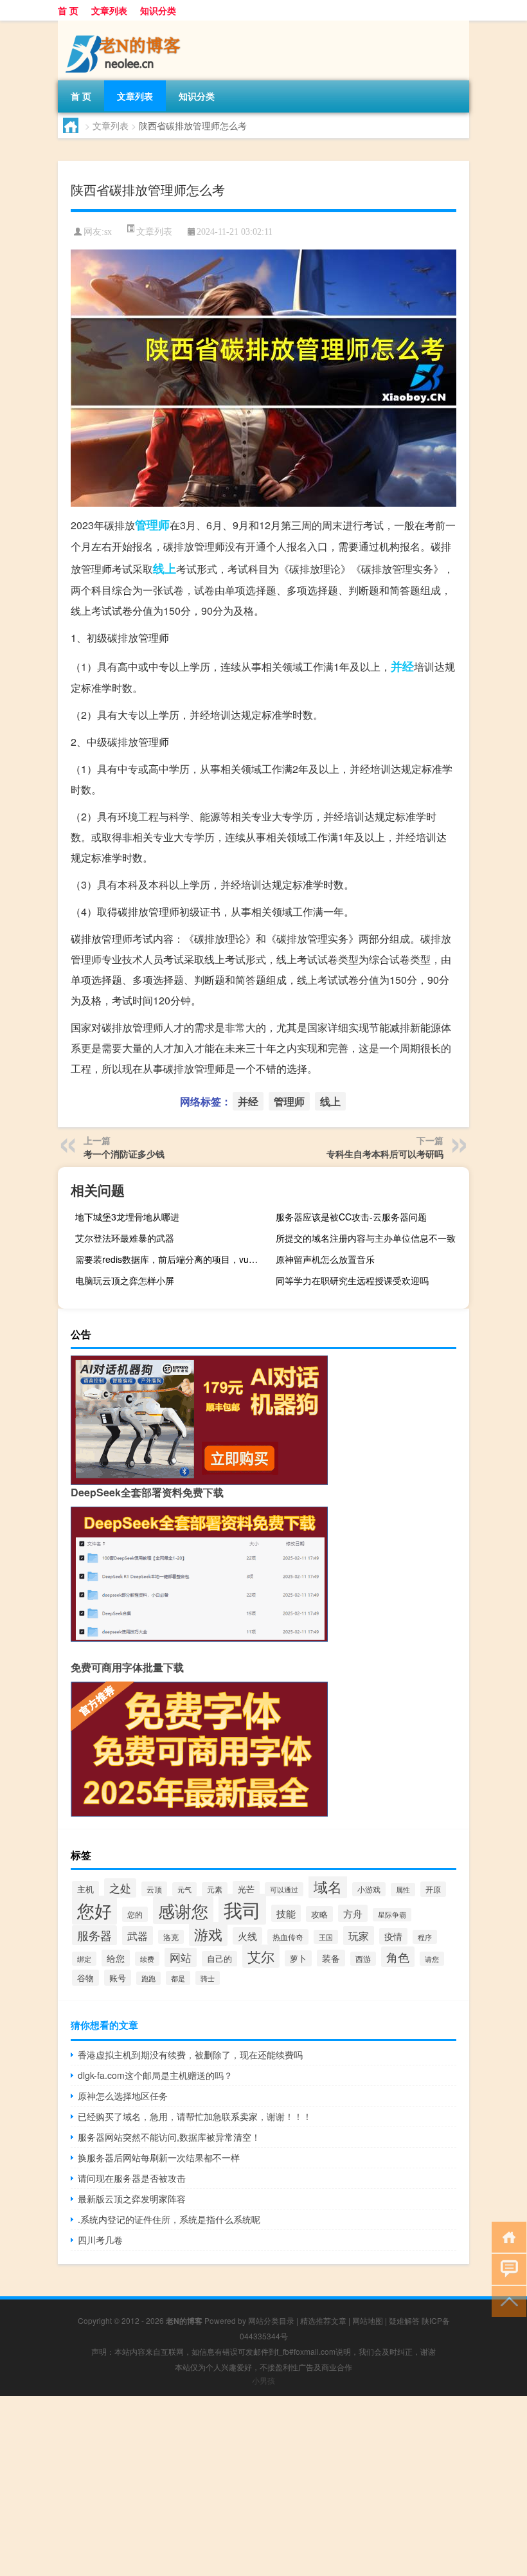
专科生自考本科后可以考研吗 (385, 1154)
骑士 (208, 1978)
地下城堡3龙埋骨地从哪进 (127, 1217)
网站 (181, 1957)
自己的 (219, 1959)
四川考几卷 (100, 2240)
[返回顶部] (506, 2300)
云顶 (154, 1889)
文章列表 (109, 10)
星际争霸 (392, 1915)
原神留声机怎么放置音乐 (325, 1259)
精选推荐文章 (323, 2320)
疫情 (393, 1936)
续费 (147, 1959)
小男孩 (263, 2380)
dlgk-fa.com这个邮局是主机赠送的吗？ (155, 2075)
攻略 (319, 1914)
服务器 (94, 1935)
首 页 (68, 10)
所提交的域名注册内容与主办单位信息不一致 (366, 1238)
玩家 (359, 1936)
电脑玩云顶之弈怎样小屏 (125, 1280)
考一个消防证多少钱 (124, 1154)
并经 (402, 666)
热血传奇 (288, 1937)
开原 (433, 1889)
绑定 (84, 1959)
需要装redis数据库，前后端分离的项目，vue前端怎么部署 (170, 1259)
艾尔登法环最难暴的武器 (125, 1238)
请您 (432, 1959)
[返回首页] (506, 2236)
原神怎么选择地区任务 (123, 2096)
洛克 (171, 1937)
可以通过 (284, 1889)
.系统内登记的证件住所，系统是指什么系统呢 (169, 2219)
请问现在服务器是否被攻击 (132, 2178)
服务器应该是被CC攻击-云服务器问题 (351, 1217)
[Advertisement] (263, 2486)
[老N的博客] (125, 25)
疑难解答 (404, 2320)
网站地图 (368, 2320)
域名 (328, 1886)
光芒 (246, 1889)
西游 (363, 1959)
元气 (184, 1889)
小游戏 (369, 1889)
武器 (138, 1936)
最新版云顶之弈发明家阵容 (132, 2199)
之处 (120, 1888)
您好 (94, 1910)
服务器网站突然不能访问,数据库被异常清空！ (169, 2137)
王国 (326, 1937)
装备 (331, 1958)
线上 (165, 568)
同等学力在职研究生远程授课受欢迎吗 (352, 1280)
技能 (286, 1913)
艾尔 (261, 1956)
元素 (215, 1889)
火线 (247, 1936)
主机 (85, 1889)
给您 (116, 1958)
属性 (403, 1890)
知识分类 (158, 10)
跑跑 (148, 1978)
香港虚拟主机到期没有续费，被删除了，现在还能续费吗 (190, 2054)
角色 (398, 1957)
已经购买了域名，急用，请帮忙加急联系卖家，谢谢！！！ (195, 2116)
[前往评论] (506, 2268)
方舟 (353, 1913)
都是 (178, 1978)
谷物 (85, 1978)
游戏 (208, 1934)
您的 (135, 1914)
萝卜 (298, 1958)
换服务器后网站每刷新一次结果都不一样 (159, 2157)
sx (108, 232)
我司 (242, 1909)
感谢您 (183, 1910)
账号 (118, 1978)
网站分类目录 (271, 2320)
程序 (425, 1937)
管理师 (152, 525)
